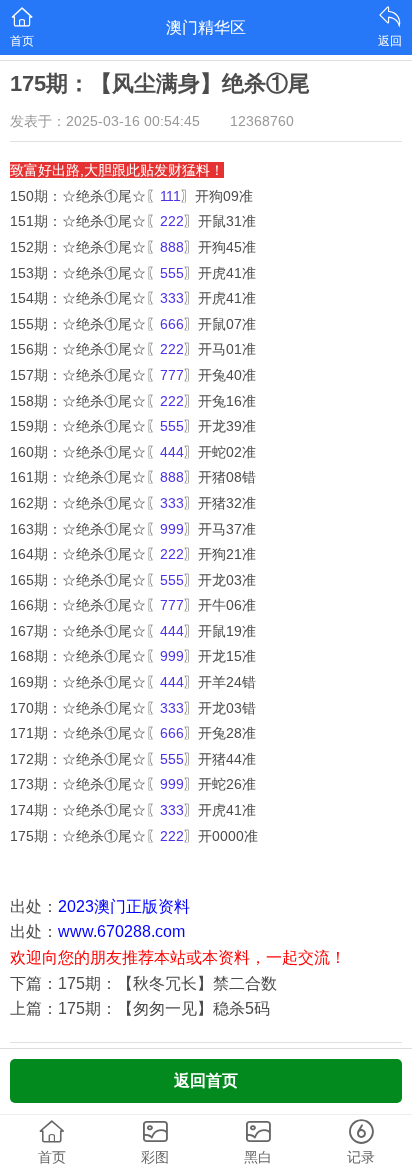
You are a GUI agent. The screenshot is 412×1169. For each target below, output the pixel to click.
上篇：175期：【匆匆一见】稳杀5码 (140, 1008)
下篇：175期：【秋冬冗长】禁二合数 (143, 983)
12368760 (262, 121)
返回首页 (206, 1080)
